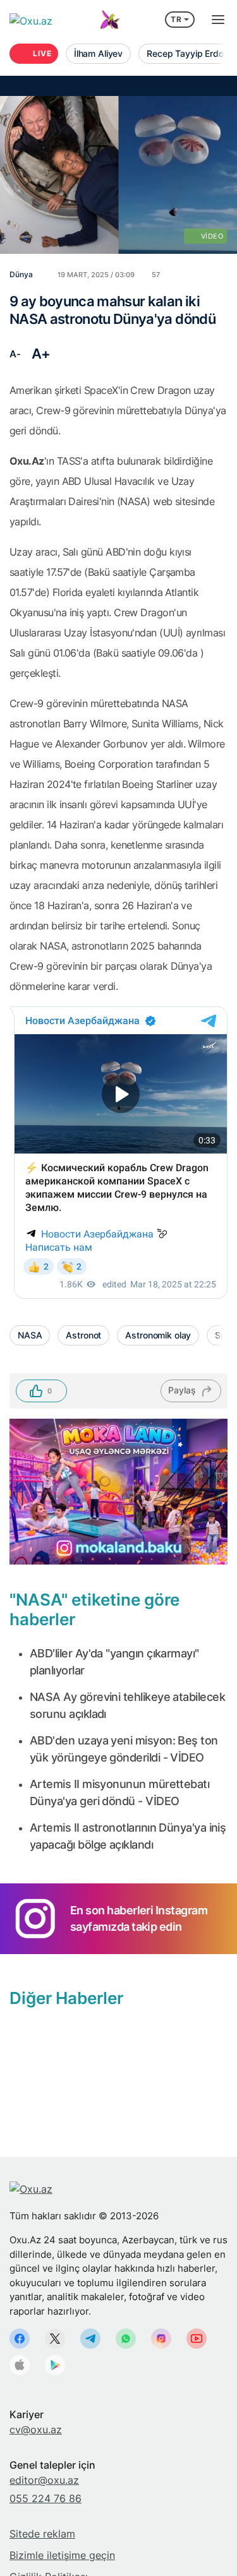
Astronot (83, 1335)
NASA (30, 1335)
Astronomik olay (158, 1335)
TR (176, 19)
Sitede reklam (42, 2534)
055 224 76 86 (46, 2498)
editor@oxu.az (44, 2480)
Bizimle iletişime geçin (62, 2555)
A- (15, 354)
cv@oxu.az (36, 2430)
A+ (41, 354)
